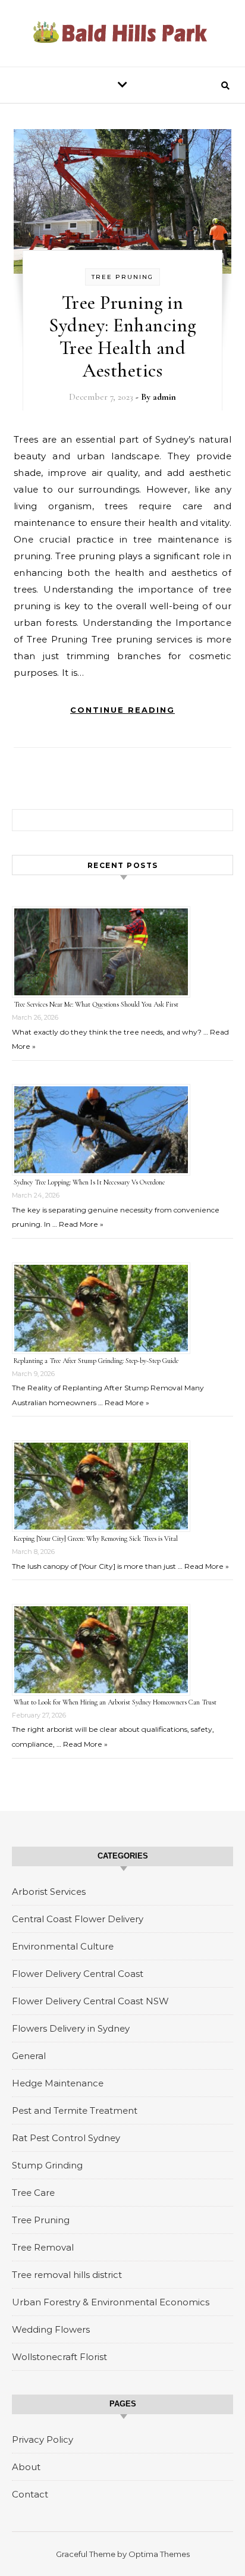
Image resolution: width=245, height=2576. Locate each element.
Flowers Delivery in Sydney (71, 2028)
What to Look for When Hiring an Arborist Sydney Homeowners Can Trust (115, 1702)
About (26, 2467)
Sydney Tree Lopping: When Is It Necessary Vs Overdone (89, 1182)
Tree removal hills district (67, 2275)
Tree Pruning (122, 277)
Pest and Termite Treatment (75, 2110)
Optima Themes (159, 2554)
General (29, 2056)
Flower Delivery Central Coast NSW (90, 2001)
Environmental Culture (63, 1946)
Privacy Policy (43, 2439)
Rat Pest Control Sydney (66, 2138)
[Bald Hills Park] (122, 33)
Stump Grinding (47, 2165)
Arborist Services (49, 1892)
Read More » (81, 1224)
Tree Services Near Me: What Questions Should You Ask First (96, 1004)
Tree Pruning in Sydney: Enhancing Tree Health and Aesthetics (122, 336)
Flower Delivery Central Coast (78, 1974)
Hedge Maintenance (58, 2083)
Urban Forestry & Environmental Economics (111, 2302)
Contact (30, 2494)
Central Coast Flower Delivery (78, 1919)
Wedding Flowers (51, 2329)
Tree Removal (43, 2247)
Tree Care (33, 2193)
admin (164, 397)
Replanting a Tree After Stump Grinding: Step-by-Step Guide (96, 1361)
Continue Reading (122, 710)
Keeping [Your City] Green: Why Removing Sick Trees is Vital (96, 1538)
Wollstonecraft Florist (59, 2357)
